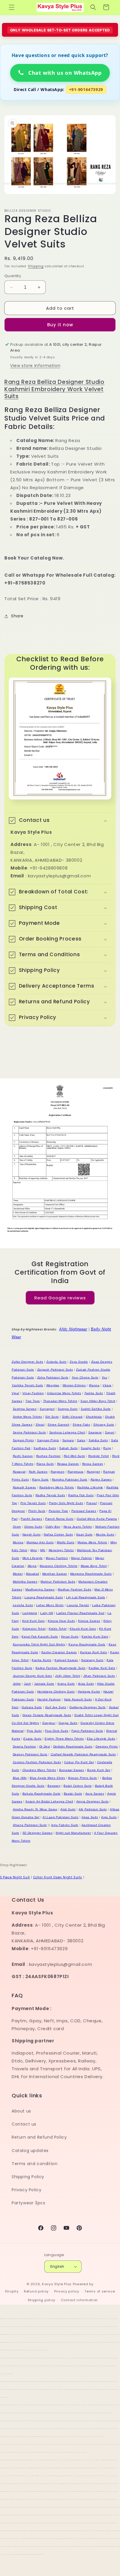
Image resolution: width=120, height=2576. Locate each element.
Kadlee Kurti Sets (102, 1668)
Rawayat (19, 1472)
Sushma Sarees (25, 1409)
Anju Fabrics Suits (65, 1825)
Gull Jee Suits (56, 1707)
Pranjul (91, 1503)
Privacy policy (67, 2291)
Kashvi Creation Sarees (59, 1652)
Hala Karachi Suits (78, 1699)
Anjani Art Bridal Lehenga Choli (49, 1801)
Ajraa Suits (90, 1817)
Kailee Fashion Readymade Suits (61, 1668)
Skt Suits (52, 1417)
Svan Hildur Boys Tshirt (98, 1401)
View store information (35, 366)
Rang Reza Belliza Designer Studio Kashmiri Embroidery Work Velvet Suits (54, 389)
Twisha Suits (93, 1393)
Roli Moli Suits (74, 1456)
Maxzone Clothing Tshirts (58, 1566)
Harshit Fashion (49, 1699)
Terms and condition (35, 2164)
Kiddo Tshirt (58, 1629)
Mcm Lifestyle (33, 1558)
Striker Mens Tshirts (28, 1417)
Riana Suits (45, 1464)
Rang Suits (40, 1479)
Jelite (17, 1684)
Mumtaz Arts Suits (40, 1542)
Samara (68, 1440)
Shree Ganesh (58, 1425)
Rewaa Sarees (68, 1464)
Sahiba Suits (98, 1440)
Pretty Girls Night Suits (66, 1503)
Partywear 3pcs (28, 2203)
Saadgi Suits (90, 1448)
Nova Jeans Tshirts (78, 1527)
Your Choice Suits (85, 1377)
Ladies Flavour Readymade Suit (80, 1613)
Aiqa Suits (109, 1817)
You (105, 1377)
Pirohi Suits (37, 1511)
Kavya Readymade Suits (87, 1644)
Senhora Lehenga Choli (67, 1432)
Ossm (17, 1527)
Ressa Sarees (93, 1464)
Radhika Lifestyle (90, 1487)
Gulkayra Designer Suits (88, 1707)
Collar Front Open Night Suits (58, 1877)
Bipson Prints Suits (82, 1778)
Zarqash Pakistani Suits (55, 1370)
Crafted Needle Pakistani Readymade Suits (83, 1754)
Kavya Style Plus (57, 2284)
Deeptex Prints (107, 1746)
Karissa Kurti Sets (94, 1652)
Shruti (40, 1425)
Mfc (43, 1550)
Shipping (36, 266)
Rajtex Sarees (101, 1479)
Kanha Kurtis (42, 1660)
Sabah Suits (68, 1448)
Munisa (18, 1542)
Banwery (54, 1786)
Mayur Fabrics (82, 1558)
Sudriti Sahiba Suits (96, 1409)
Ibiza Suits (86, 1684)
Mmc (34, 1550)
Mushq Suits (105, 1534)
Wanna (94, 1385)
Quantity (13, 276)
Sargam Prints (23, 1440)
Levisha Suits (23, 1605)
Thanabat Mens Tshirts (60, 1401)
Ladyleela (30, 1613)
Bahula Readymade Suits (42, 1794)
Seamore (95, 1432)
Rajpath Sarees (24, 1487)
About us (21, 2111)
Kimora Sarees (89, 1621)
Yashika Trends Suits (27, 1385)
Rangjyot (93, 1472)
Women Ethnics (74, 1385)
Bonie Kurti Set (99, 1770)
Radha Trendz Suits (50, 1495)
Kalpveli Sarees (66, 1660)
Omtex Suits (33, 1527)
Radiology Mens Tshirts (57, 1487)
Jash (27, 1684)
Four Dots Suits (57, 1731)
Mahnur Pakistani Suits (58, 1582)
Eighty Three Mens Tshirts (64, 1739)
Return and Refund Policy (39, 2137)
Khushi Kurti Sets (83, 1629)
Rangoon (58, 1472)
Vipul (15, 1393)
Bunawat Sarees (72, 1770)
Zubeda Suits (56, 1362)
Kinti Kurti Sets (33, 1621)
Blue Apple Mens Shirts (47, 1778)
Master (18, 1574)
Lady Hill (47, 1613)
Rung (107, 1448)
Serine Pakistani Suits (29, 1432)
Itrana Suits (66, 1684)
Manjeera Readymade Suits (91, 1574)
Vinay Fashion (33, 1393)
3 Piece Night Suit (15, 1877)
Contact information (79, 2300)
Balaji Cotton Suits (77, 1786)
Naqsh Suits (32, 1534)
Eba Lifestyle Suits (101, 1739)
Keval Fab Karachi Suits (40, 1637)
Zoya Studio (79, 1362)
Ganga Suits (68, 1723)
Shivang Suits (104, 1425)
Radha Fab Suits (81, 1495)
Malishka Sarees (25, 1582)
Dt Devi (45, 1746)
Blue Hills (20, 1778)
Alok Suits (68, 1809)
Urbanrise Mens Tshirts (64, 1393)
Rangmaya (76, 1472)
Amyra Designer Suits (92, 1801)
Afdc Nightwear (73, 1329)
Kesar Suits (70, 1637)
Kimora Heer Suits (61, 1621)
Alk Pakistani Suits (93, 1809)
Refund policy (36, 2291)
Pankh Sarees (31, 1519)
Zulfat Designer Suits (28, 1362)
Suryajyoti (47, 1409)
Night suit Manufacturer (73, 1833)
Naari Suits (84, 1534)
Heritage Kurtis (89, 1691)
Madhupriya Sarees (40, 1589)
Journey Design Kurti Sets (32, 1676)
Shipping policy (42, 2300)
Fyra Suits (34, 1731)
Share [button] (17, 616)
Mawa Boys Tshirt (94, 1566)
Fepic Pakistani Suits (87, 1731)
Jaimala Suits (44, 1684)
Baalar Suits (73, 1794)
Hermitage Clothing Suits (56, 1691)
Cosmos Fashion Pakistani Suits (37, 1762)
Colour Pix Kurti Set (79, 1762)
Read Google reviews (60, 1297)
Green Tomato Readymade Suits (47, 1715)
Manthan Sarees (55, 1574)
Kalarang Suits (92, 1660)
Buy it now (60, 325)
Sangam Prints (48, 1440)
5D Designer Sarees (38, 1833)
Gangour (49, 1723)
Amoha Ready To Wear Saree (35, 1809)
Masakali (32, 1574)
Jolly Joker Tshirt (68, 1676)
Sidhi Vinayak (72, 1417)
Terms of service (100, 2291)
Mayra (32, 1566)
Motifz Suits (66, 1542)
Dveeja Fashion (24, 1746)
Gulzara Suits (32, 1707)
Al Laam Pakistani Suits (60, 1817)
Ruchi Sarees (23, 1456)
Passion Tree (58, 1511)
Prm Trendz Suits (33, 1503)
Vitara (107, 1385)
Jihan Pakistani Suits (99, 1676)
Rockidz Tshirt (99, 1456)
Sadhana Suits (45, 1448)
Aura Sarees (95, 1794)
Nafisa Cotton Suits (58, 1534)
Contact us (24, 2124)
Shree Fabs (81, 1425)
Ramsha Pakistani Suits (70, 1479)
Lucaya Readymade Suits (44, 1597)
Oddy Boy (53, 1527)
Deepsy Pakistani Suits (30, 1754)
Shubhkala (94, 1417)
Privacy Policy (27, 2190)
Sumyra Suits (68, 1409)
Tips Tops (32, 1401)
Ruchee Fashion (48, 1456)
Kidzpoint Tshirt (34, 1629)
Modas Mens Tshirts (92, 1542)
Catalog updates (30, 2151)
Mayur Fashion (57, 1558)
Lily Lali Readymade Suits (86, 1597)
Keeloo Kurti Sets (95, 1637)
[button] (12, 7)
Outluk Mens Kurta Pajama (97, 1519)
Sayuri (110, 1432)
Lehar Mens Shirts (50, 1605)
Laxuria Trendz (78, 1605)
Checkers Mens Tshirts (39, 1770)
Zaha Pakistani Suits (53, 1377)
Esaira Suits (32, 1739)
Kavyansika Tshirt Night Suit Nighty (39, 1644)
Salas (81, 1440)
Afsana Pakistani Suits (30, 1825)
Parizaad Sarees (84, 1511)
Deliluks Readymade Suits (73, 1746)
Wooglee (53, 1385)
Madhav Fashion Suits (74, 1589)
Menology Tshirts (61, 1550)
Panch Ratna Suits (59, 1519)
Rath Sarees (38, 1472)
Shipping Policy (28, 2177)
